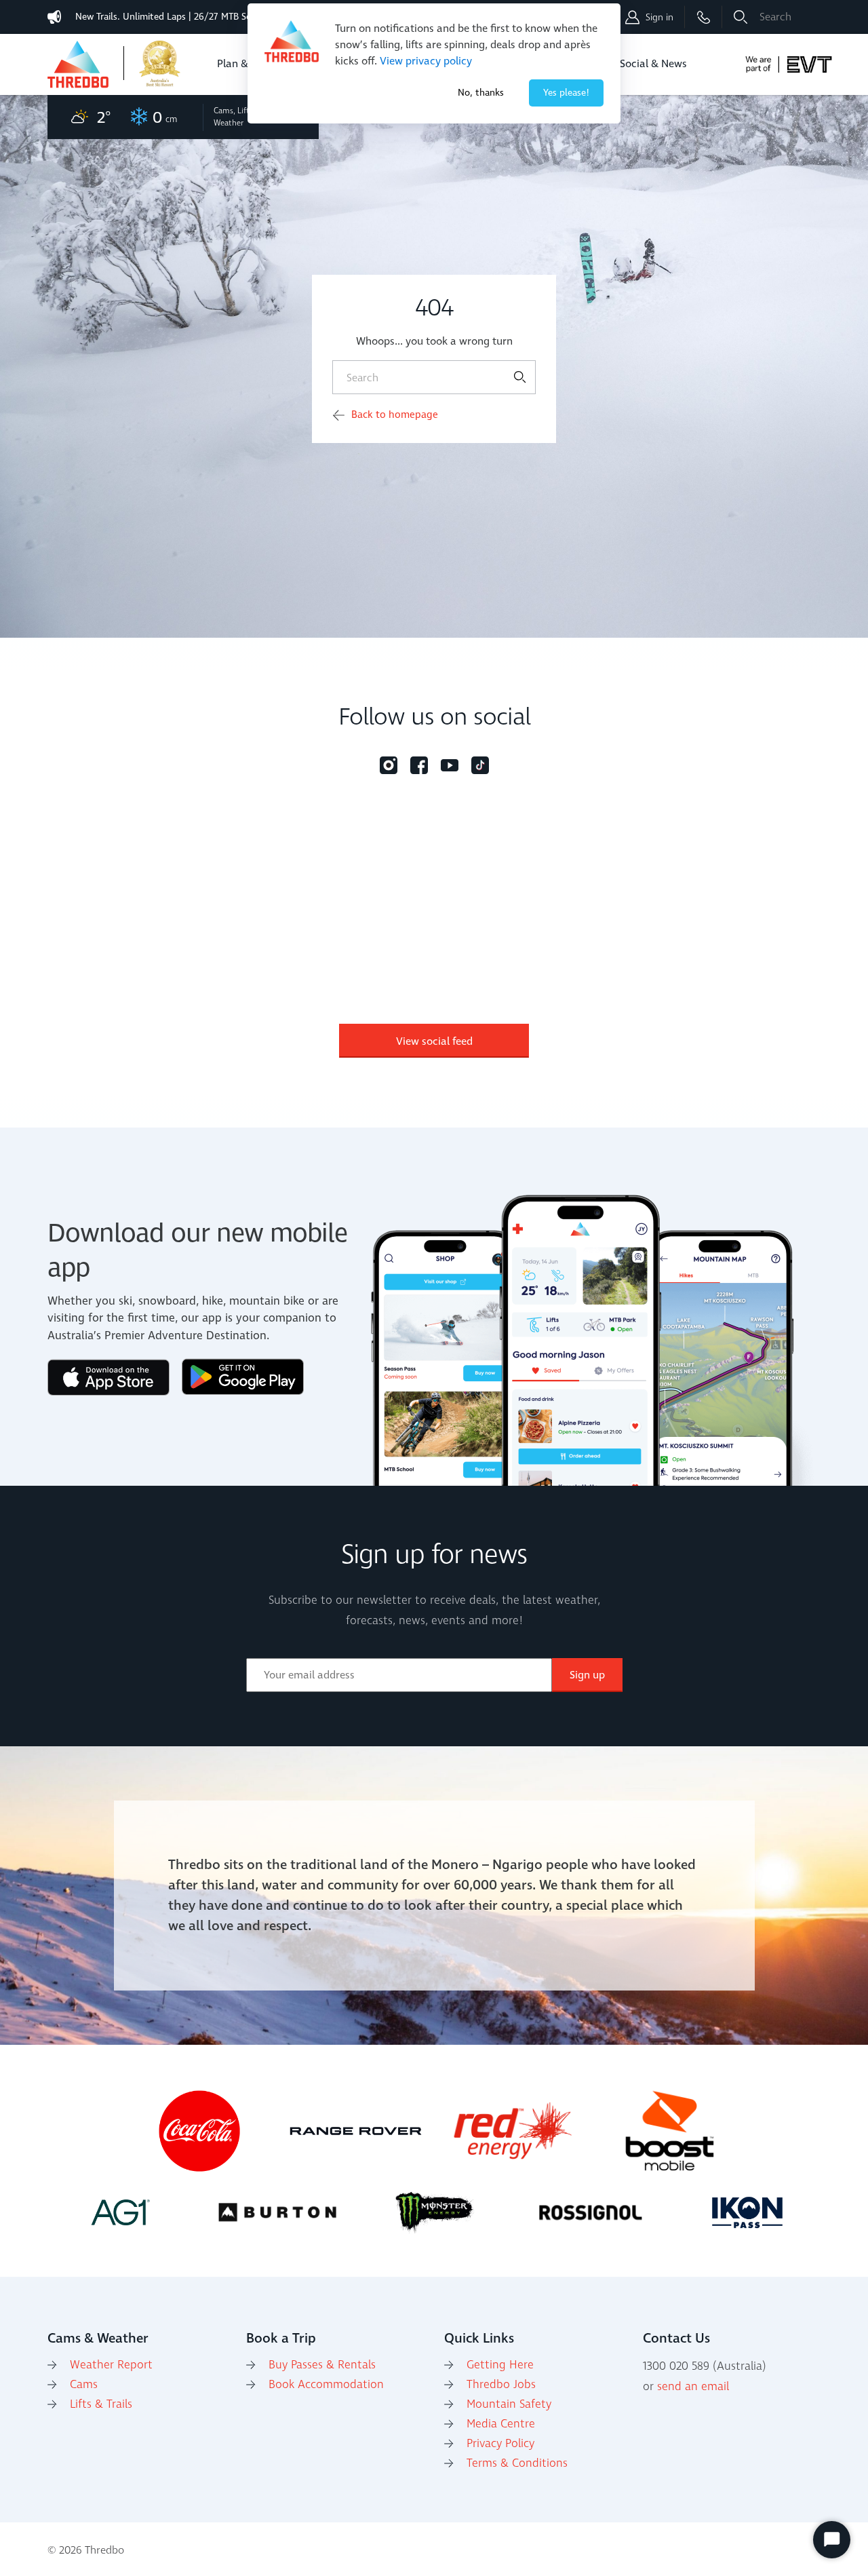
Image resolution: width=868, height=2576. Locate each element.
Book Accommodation (326, 2385)
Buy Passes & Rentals (322, 2365)
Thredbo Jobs (501, 2385)
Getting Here (500, 2365)
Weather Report (111, 2365)
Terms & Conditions (517, 2463)
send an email (693, 2387)
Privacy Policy (500, 2444)
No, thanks (481, 93)
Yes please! (566, 93)
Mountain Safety (509, 2404)
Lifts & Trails (101, 2404)
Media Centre (501, 2424)
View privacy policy (426, 61)
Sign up (587, 1675)
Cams (84, 2385)
